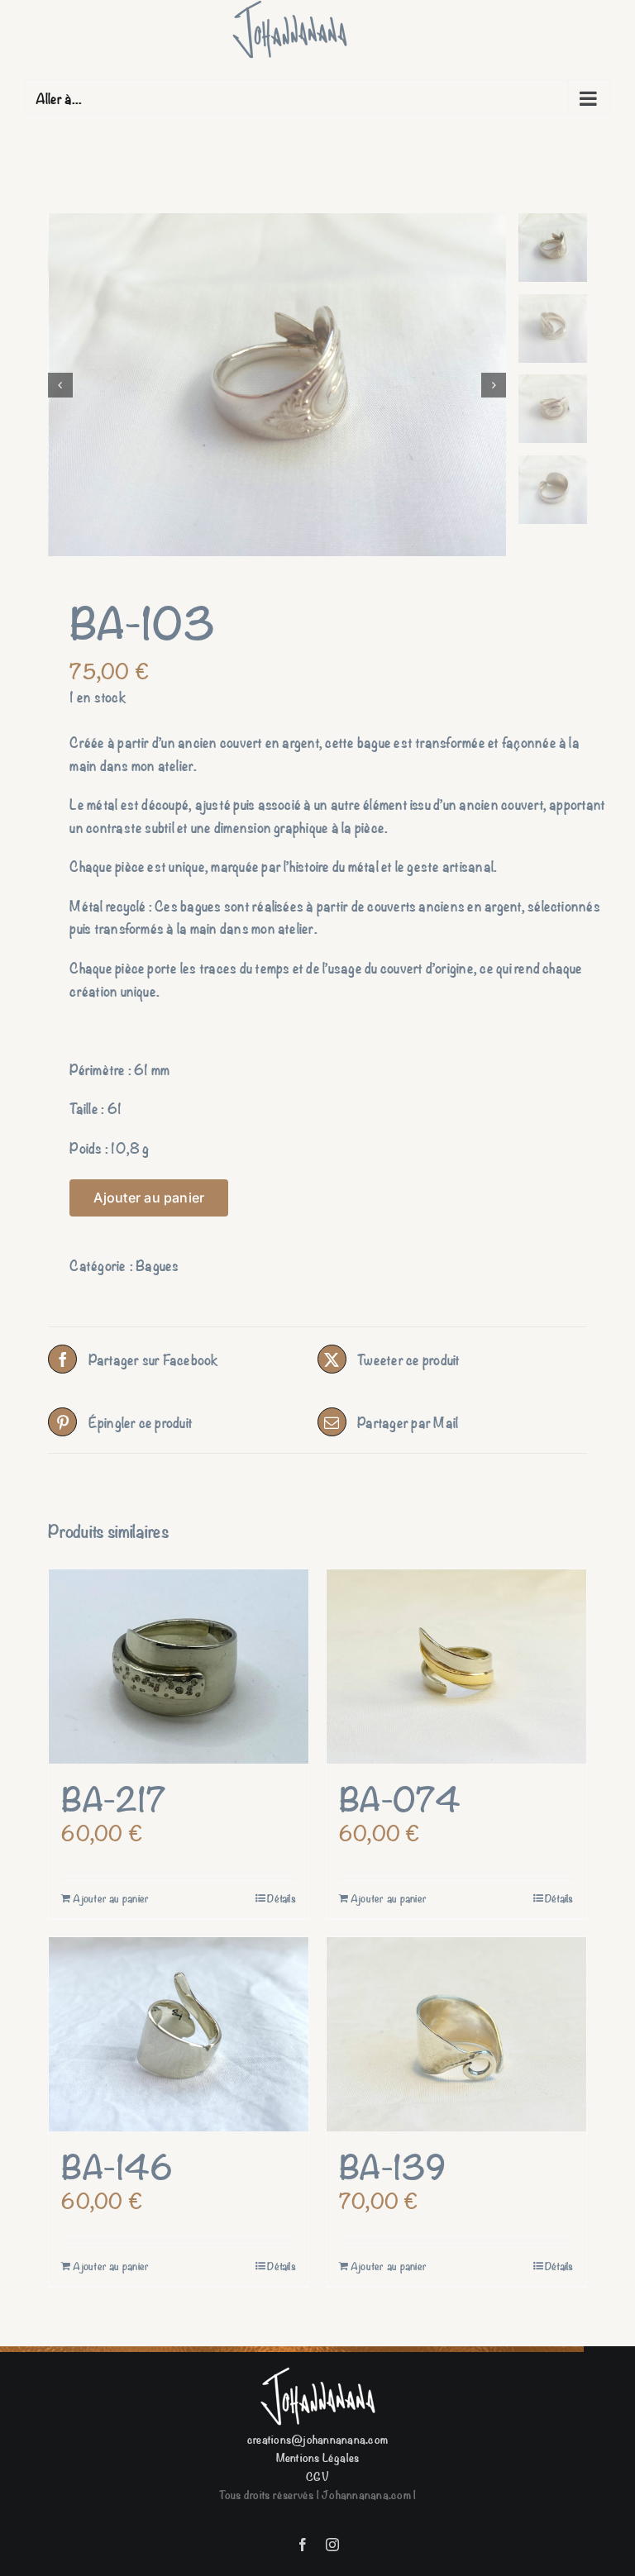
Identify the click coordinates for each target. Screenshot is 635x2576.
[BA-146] (179, 2034)
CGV (317, 2476)
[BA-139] (456, 2034)
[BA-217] (179, 1667)
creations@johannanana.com (317, 2438)
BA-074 (400, 1797)
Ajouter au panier (149, 1198)
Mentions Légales (318, 2457)
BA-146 (117, 2165)
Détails (282, 1898)
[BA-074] (456, 1667)
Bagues (157, 1265)
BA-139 (393, 2165)
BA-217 (113, 1797)
